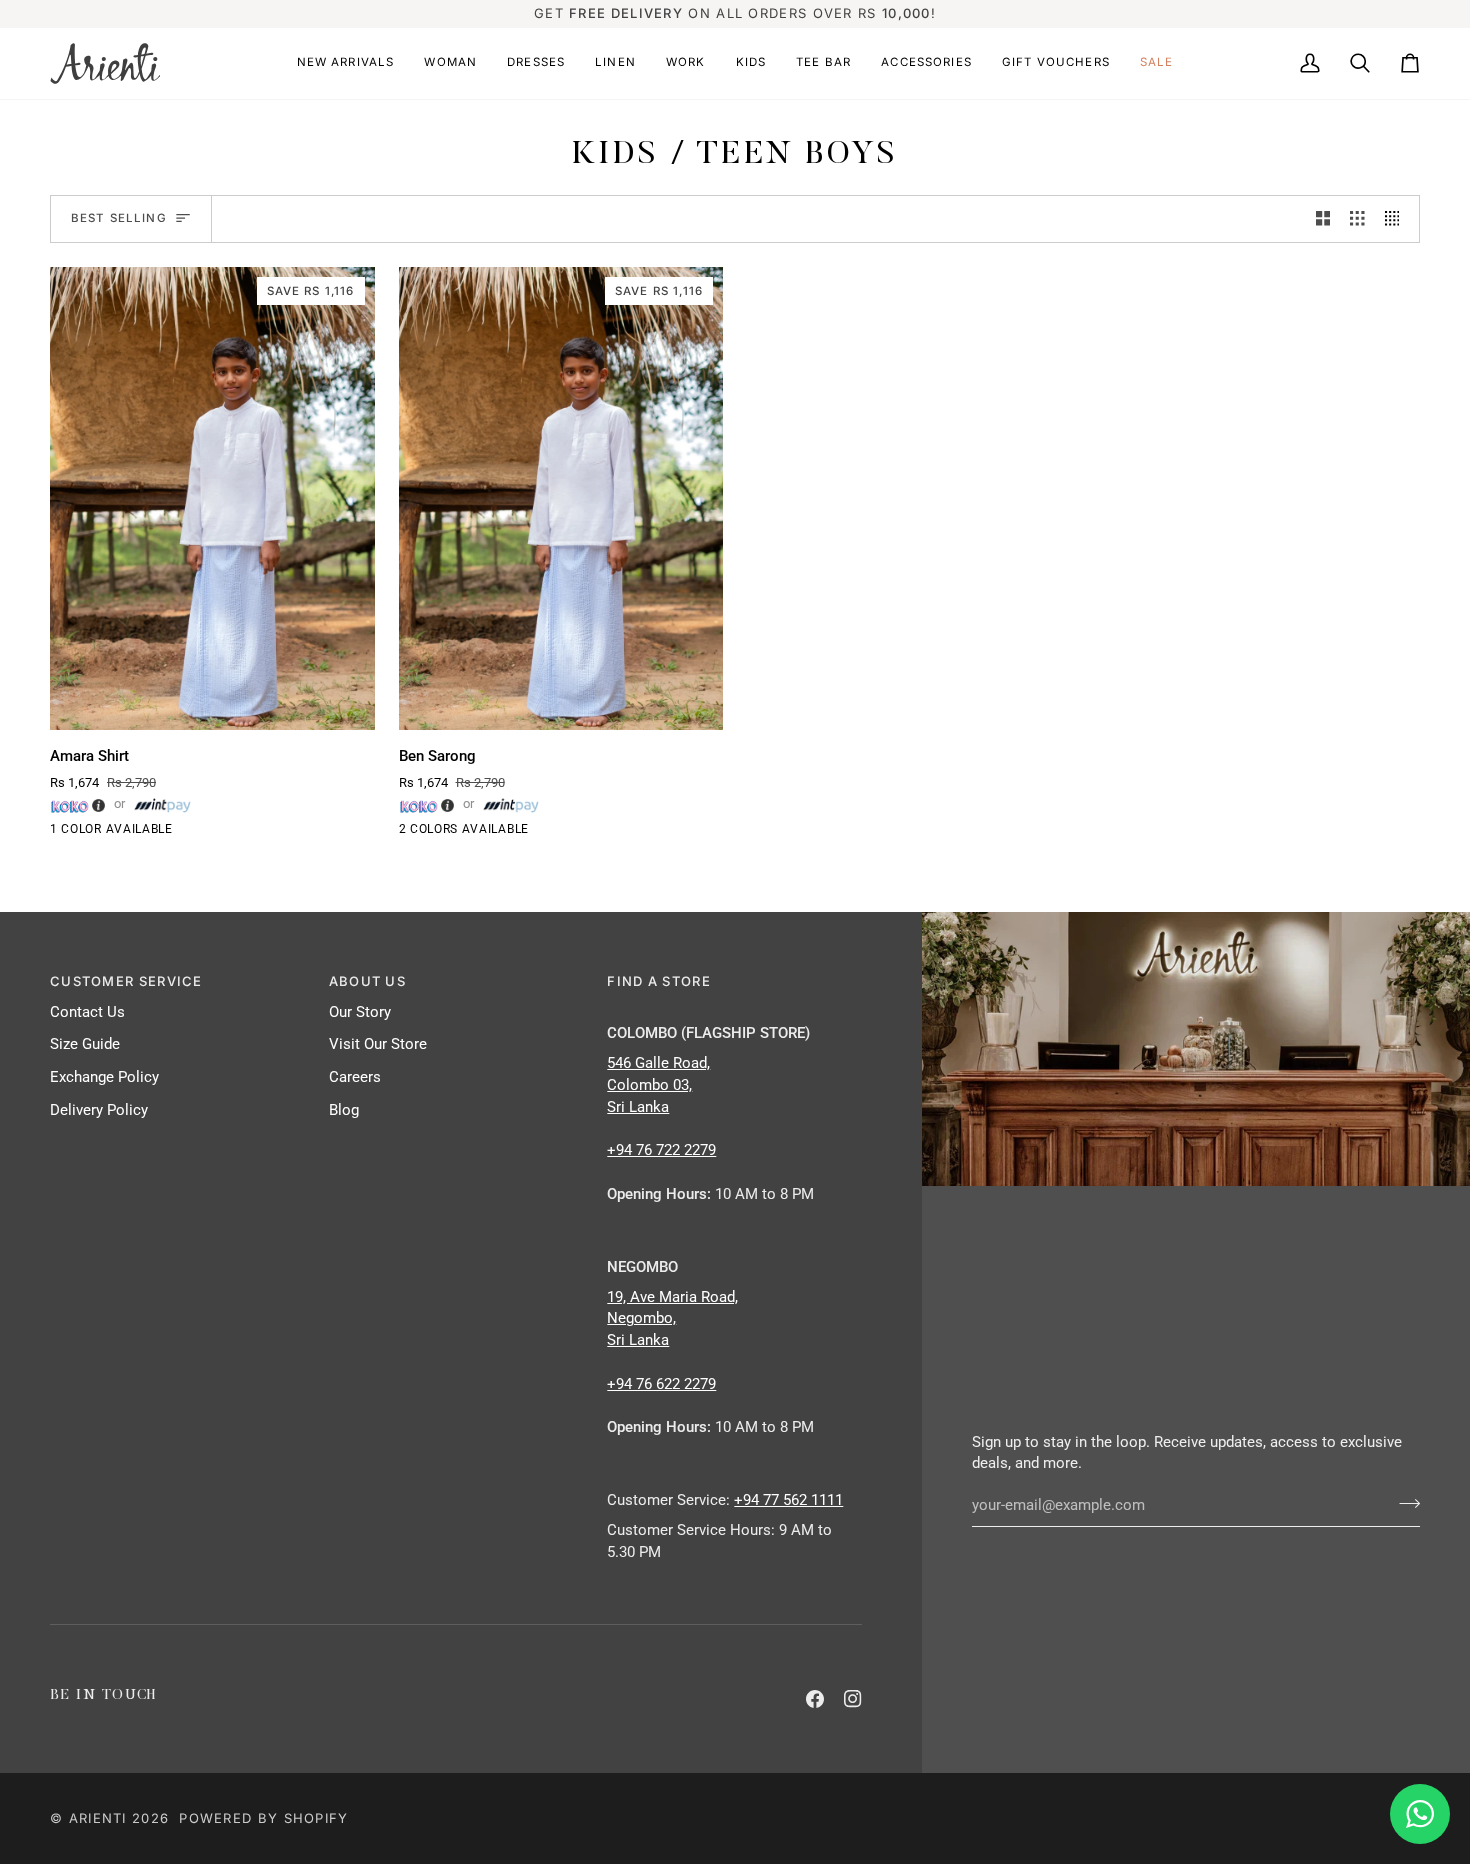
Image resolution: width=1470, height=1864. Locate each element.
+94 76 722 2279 (661, 1150)
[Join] (1403, 1503)
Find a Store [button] (659, 981)
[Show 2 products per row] (1323, 219)
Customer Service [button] (126, 981)
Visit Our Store (378, 1044)
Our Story (360, 1012)
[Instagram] (853, 1699)
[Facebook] (815, 1699)
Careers (355, 1077)
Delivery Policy (99, 1110)
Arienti (98, 1818)
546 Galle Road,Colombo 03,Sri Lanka (658, 1085)
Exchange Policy (104, 1077)
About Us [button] (367, 981)
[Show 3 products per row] (1357, 219)
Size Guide (85, 1044)
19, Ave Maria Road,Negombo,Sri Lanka (672, 1319)
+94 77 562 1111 (788, 1500)
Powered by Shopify (263, 1818)
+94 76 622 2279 (661, 1384)
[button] (346, 63)
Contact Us (87, 1012)
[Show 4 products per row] (1397, 219)
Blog (344, 1110)
